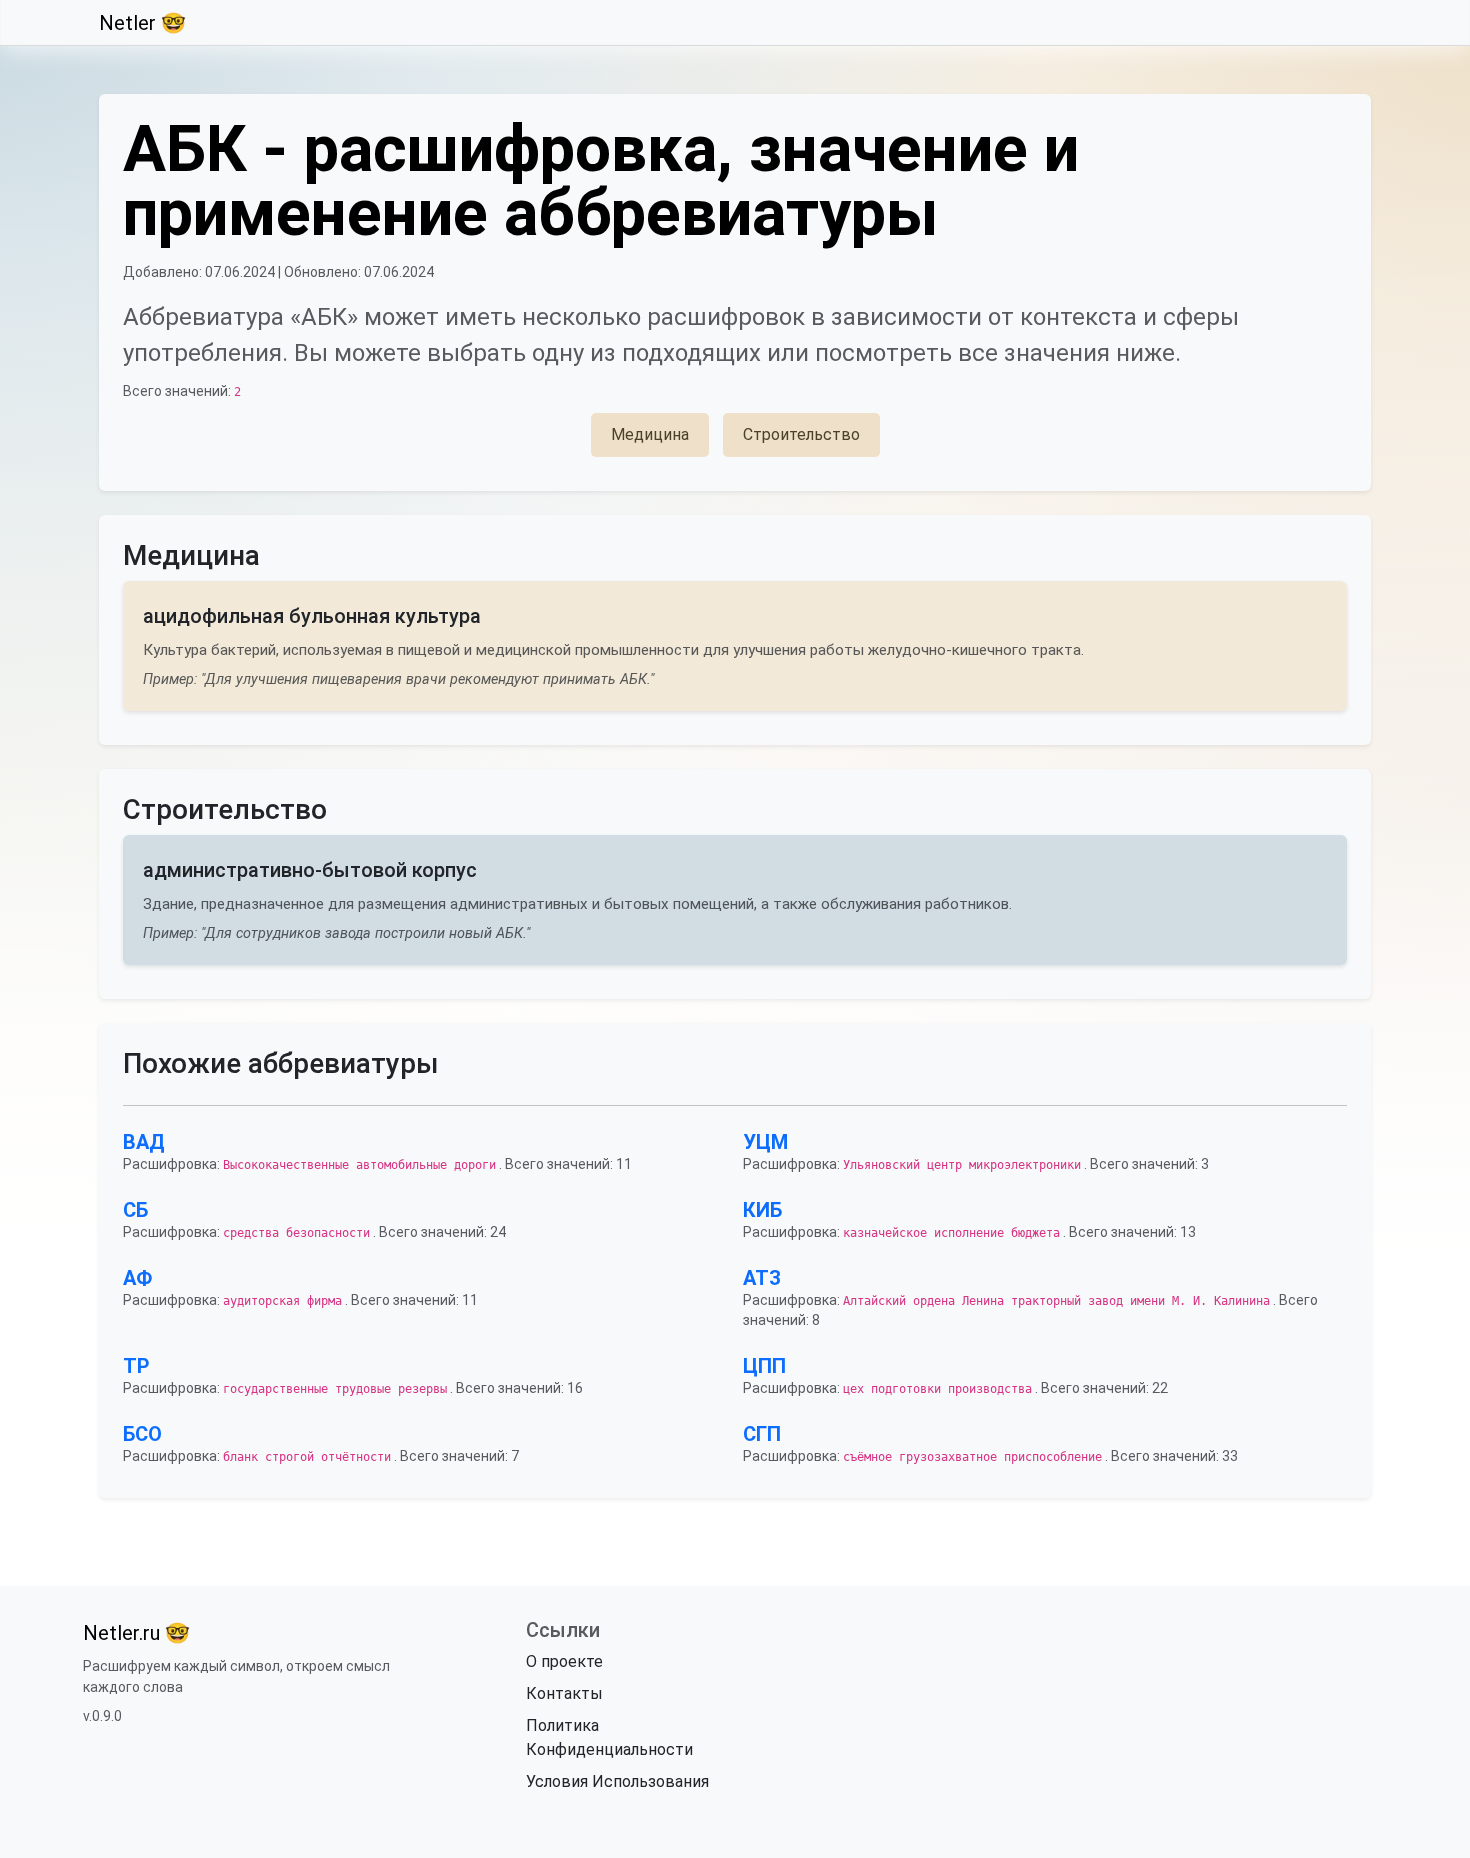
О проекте (564, 1661)
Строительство (801, 434)
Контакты (564, 1693)
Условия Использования (617, 1781)
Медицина (650, 434)
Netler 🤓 (142, 23)
